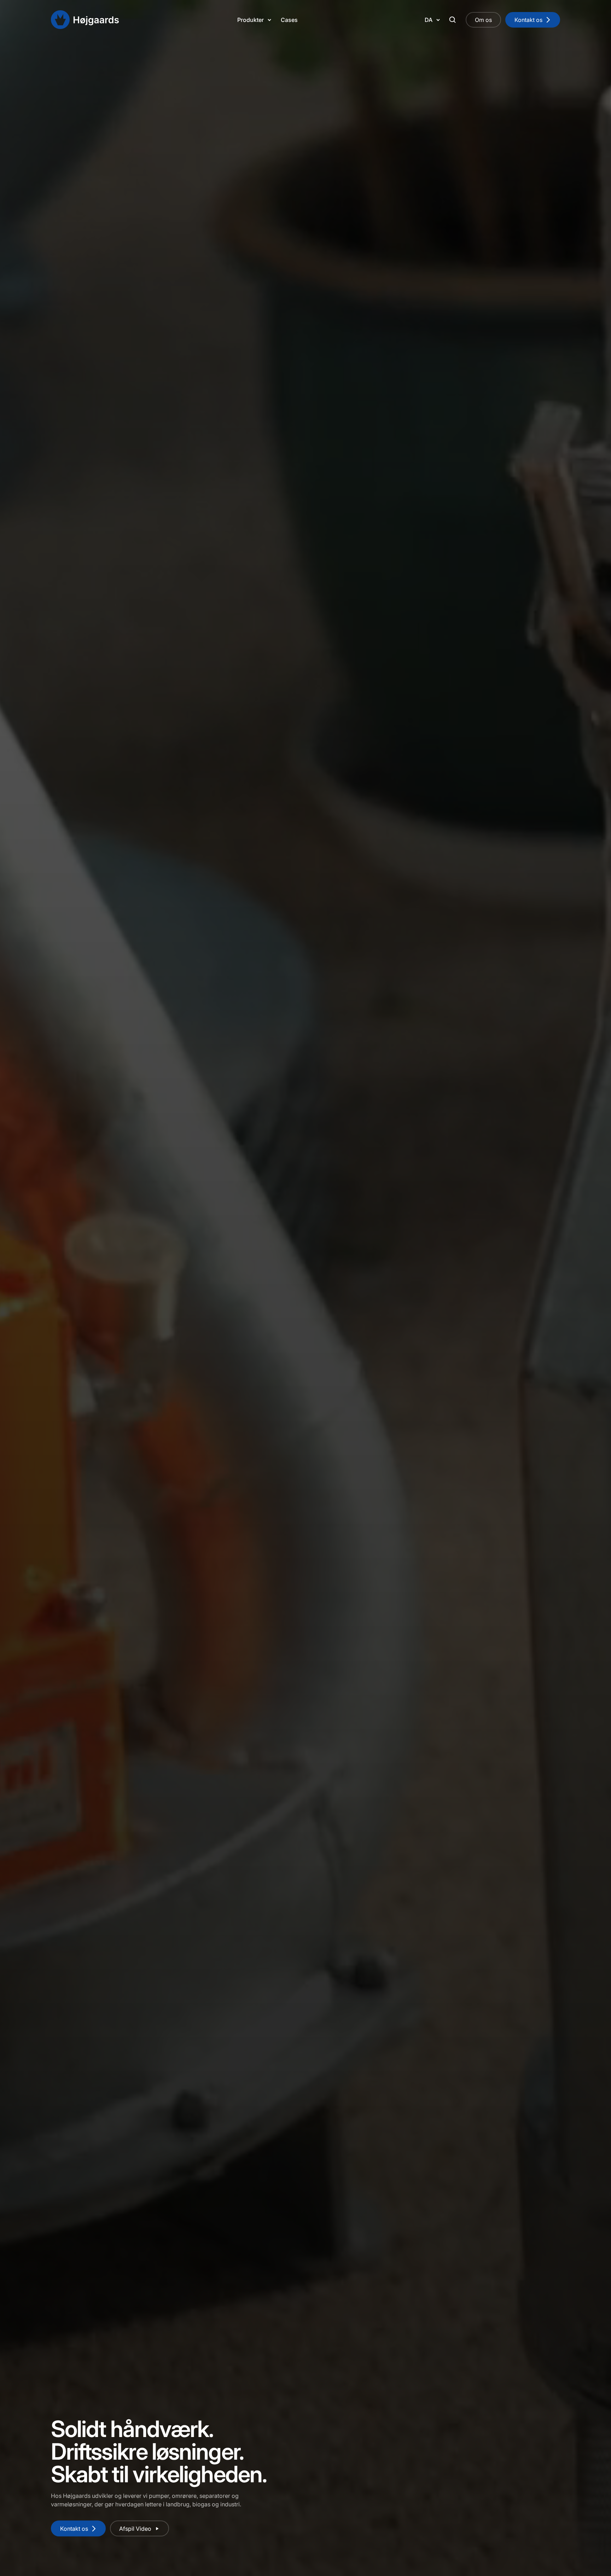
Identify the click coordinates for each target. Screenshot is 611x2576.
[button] (257, 20)
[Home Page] (85, 20)
